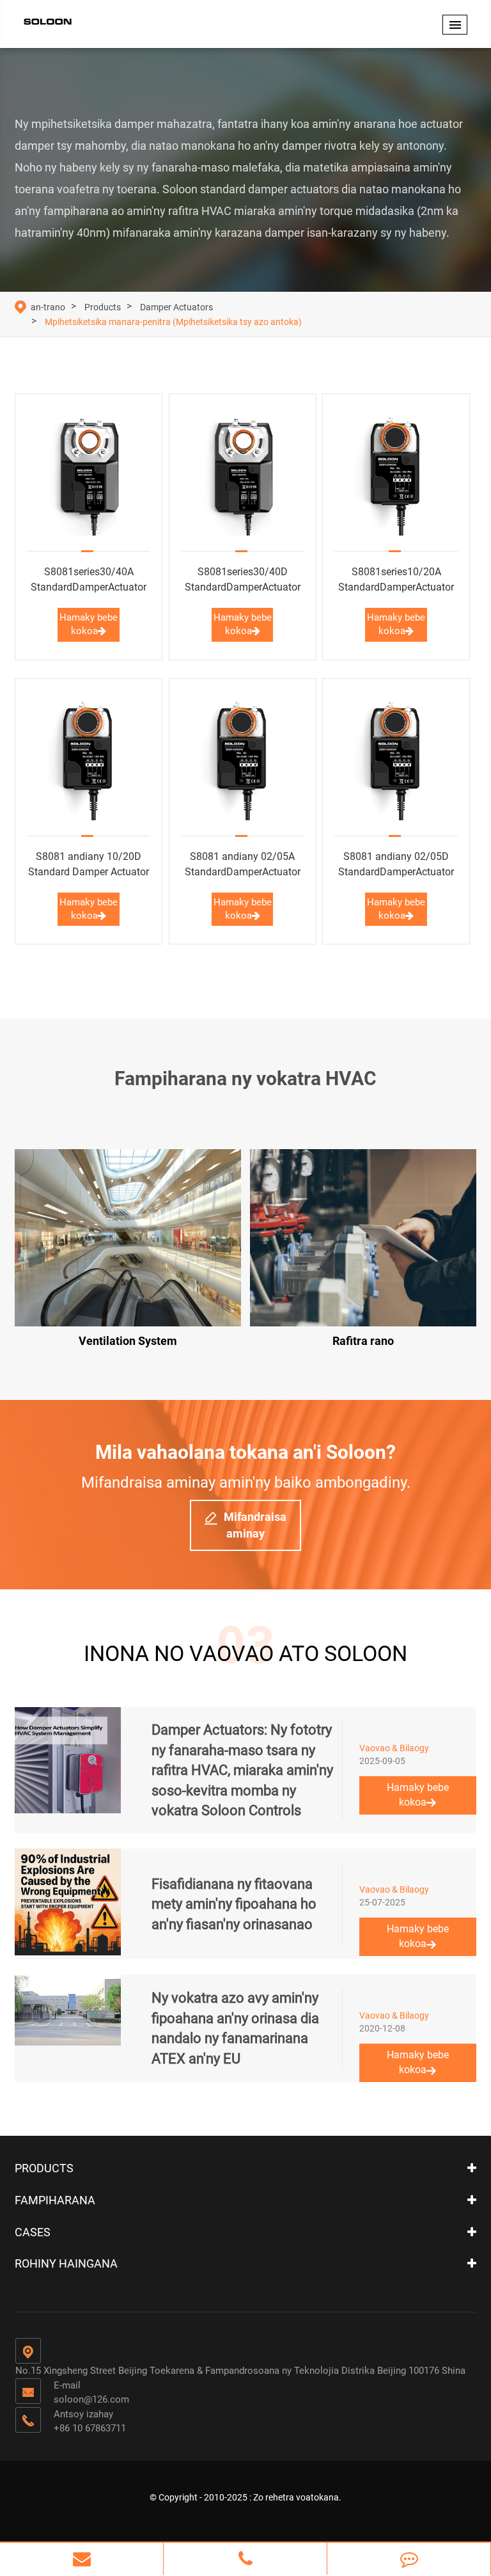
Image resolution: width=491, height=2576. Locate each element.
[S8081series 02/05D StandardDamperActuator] (396, 757)
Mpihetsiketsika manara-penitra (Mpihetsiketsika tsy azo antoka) (173, 322)
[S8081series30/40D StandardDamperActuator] (243, 473)
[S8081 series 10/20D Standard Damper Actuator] (89, 757)
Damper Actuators (176, 307)
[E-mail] (82, 2559)
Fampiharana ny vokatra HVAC (245, 1078)
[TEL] (245, 2559)
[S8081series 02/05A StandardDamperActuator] (243, 757)
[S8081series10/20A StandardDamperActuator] (396, 473)
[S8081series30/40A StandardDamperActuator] (89, 473)
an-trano (48, 307)
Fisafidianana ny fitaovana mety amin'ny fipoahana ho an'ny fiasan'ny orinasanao (234, 1904)
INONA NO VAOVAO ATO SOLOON (245, 1653)
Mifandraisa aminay (255, 1525)
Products (103, 307)
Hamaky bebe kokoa (89, 624)
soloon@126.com (91, 2399)
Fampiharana (55, 2200)
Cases (33, 2232)
